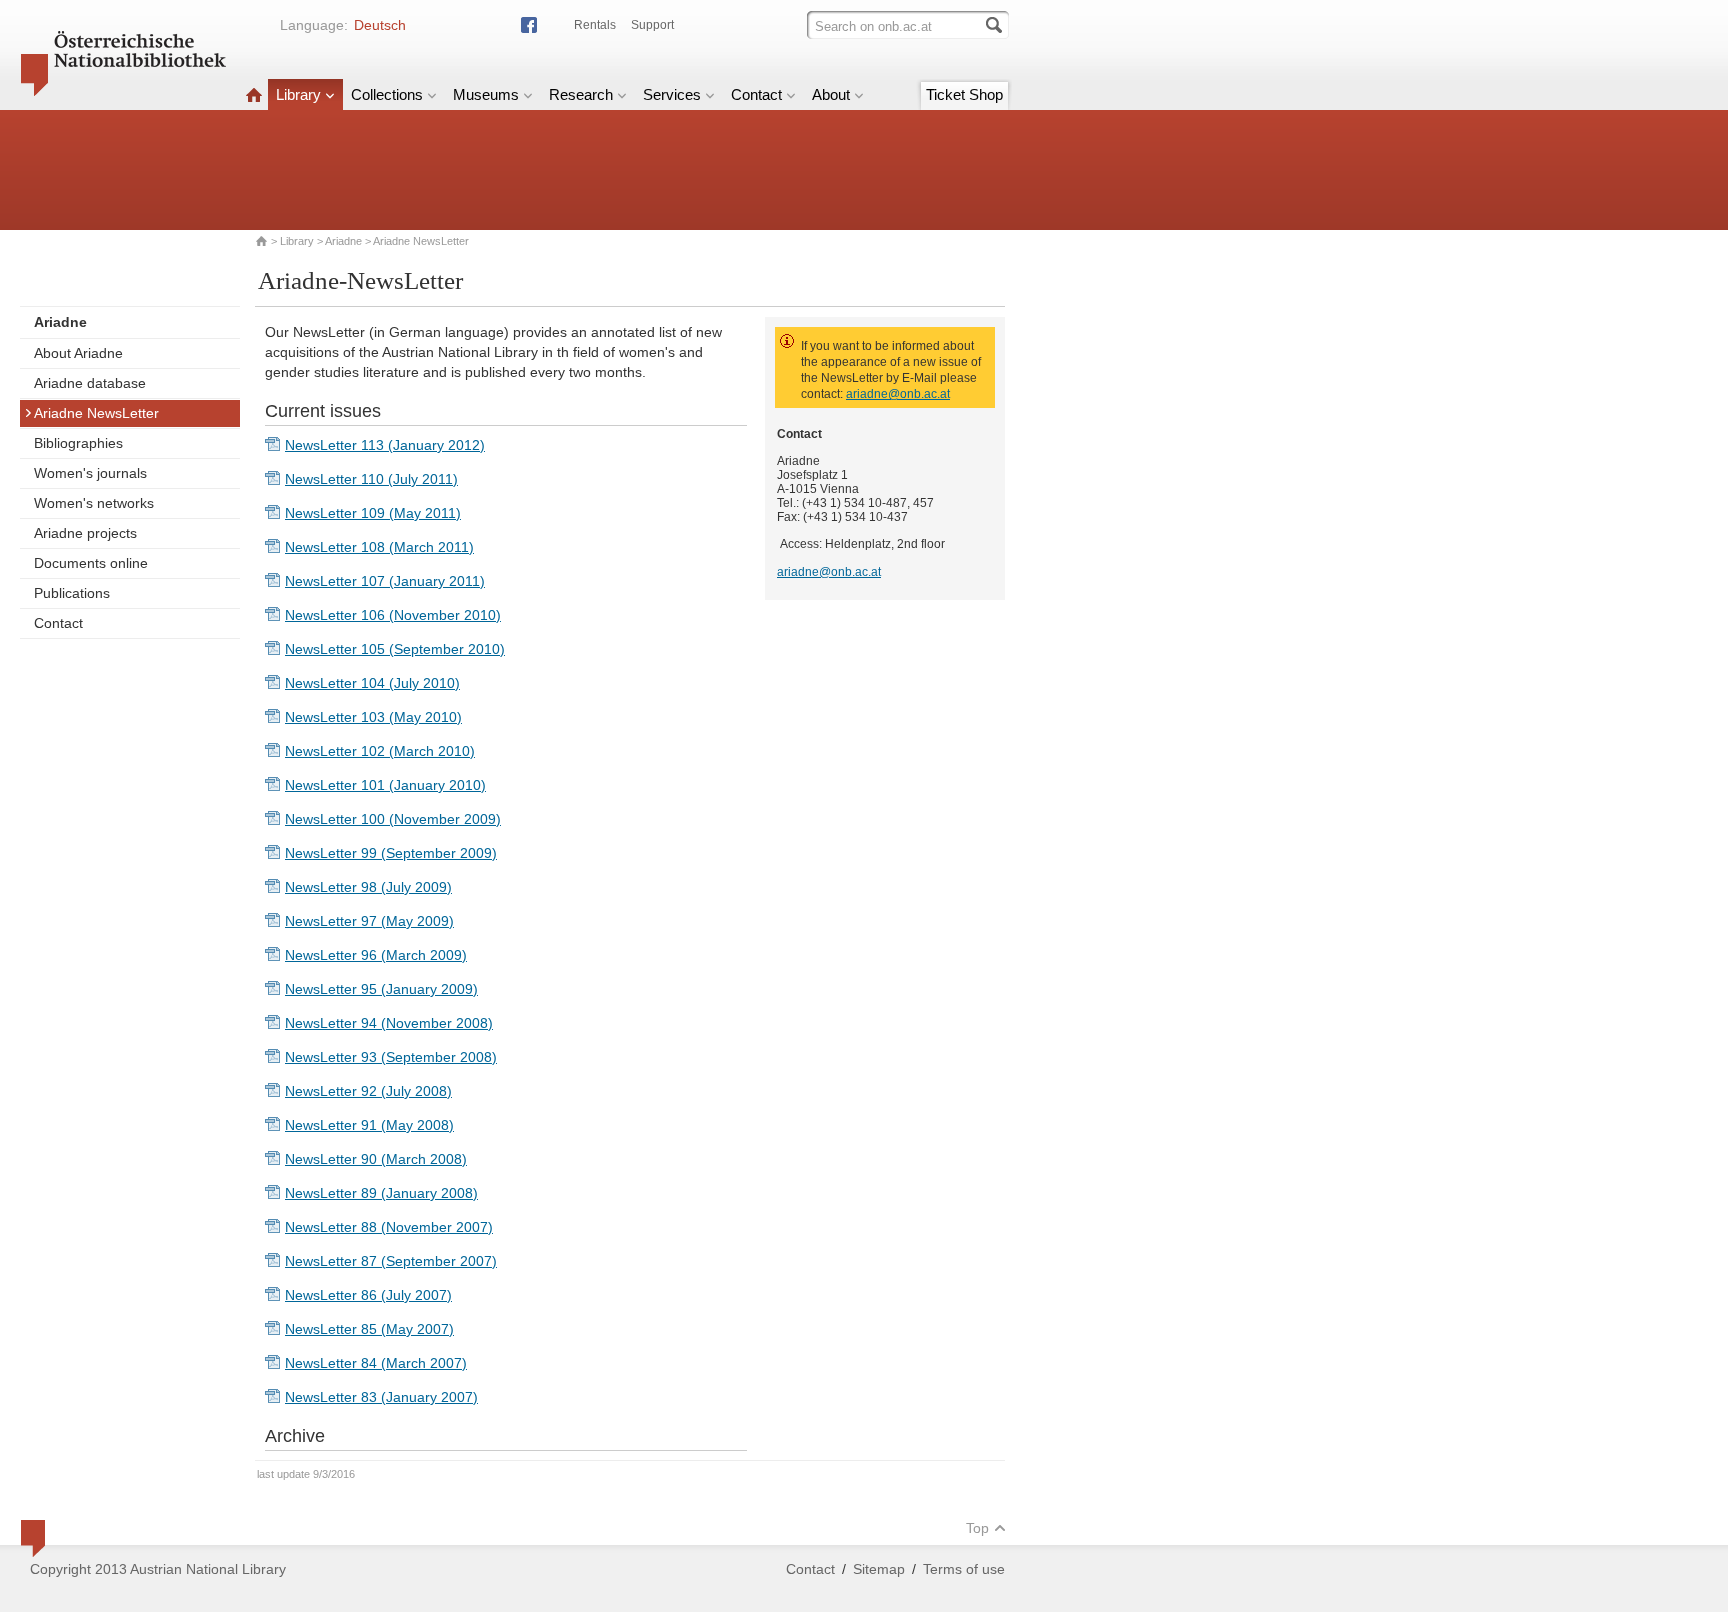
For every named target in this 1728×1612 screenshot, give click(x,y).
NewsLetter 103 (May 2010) (373, 717)
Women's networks (94, 503)
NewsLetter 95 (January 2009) (381, 989)
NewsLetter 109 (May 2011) (373, 513)
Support (652, 25)
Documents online (91, 563)
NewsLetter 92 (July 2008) (368, 1091)
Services (672, 94)
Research (581, 94)
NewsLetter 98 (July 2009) (368, 887)
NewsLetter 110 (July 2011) (371, 479)
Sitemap (879, 1569)
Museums (486, 94)
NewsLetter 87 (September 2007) (391, 1261)
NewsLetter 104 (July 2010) (372, 683)
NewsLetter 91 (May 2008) (369, 1125)
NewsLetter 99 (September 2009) (391, 853)
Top (977, 1528)
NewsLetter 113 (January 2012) (385, 445)
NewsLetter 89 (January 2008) (381, 1193)
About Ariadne (78, 353)
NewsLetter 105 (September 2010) (395, 649)
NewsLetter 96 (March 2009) (376, 955)
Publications (72, 593)
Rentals (595, 25)
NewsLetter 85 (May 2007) (369, 1329)
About (831, 94)
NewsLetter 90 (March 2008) (376, 1159)
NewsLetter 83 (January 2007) (381, 1397)
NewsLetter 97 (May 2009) (369, 921)
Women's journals (90, 473)
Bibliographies (78, 443)
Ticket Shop (964, 94)
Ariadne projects (85, 533)
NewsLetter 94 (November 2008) (389, 1023)
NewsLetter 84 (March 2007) (376, 1363)
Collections (387, 94)
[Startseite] (254, 94)
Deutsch (380, 25)
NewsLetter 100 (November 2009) (393, 819)
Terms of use (964, 1569)
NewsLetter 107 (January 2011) (385, 581)
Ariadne (343, 241)
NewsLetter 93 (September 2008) (391, 1057)
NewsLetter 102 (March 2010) (380, 751)
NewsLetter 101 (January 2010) (385, 785)
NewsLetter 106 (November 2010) (393, 615)
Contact (756, 94)
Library (298, 94)
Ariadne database (90, 383)
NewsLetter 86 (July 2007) (368, 1295)
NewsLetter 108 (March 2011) (379, 547)
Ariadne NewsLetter (96, 413)
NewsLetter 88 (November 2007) (389, 1227)
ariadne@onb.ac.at (898, 394)
